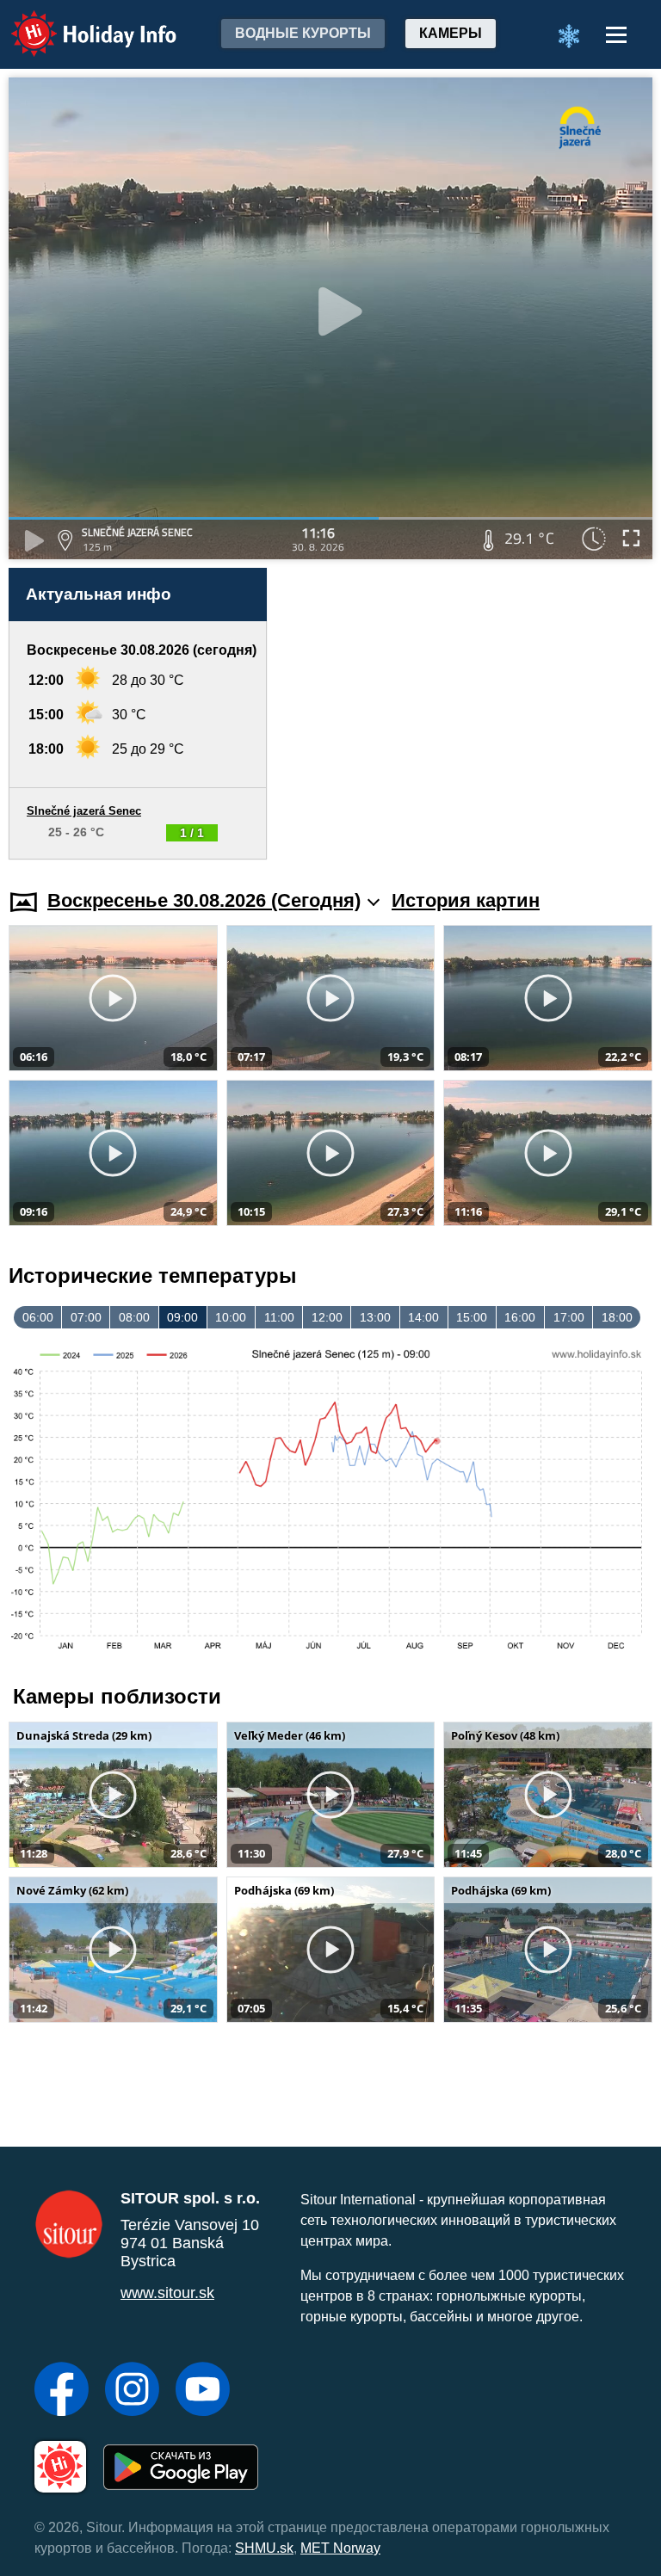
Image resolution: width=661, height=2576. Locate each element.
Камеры (451, 33)
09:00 (182, 1317)
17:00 (569, 1317)
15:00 (472, 1317)
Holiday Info (78, 22)
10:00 (231, 1317)
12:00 (327, 1317)
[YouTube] (203, 2391)
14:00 (423, 1317)
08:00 (134, 1317)
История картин (466, 900)
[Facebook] (62, 2391)
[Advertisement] (468, 714)
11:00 (279, 1317)
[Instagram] (132, 2391)
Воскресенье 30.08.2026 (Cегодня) (204, 900)
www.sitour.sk (167, 2293)
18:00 (617, 1317)
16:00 (520, 1317)
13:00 (375, 1317)
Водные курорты (303, 33)
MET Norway (340, 2548)
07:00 (86, 1317)
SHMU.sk (264, 2548)
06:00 (38, 1317)
